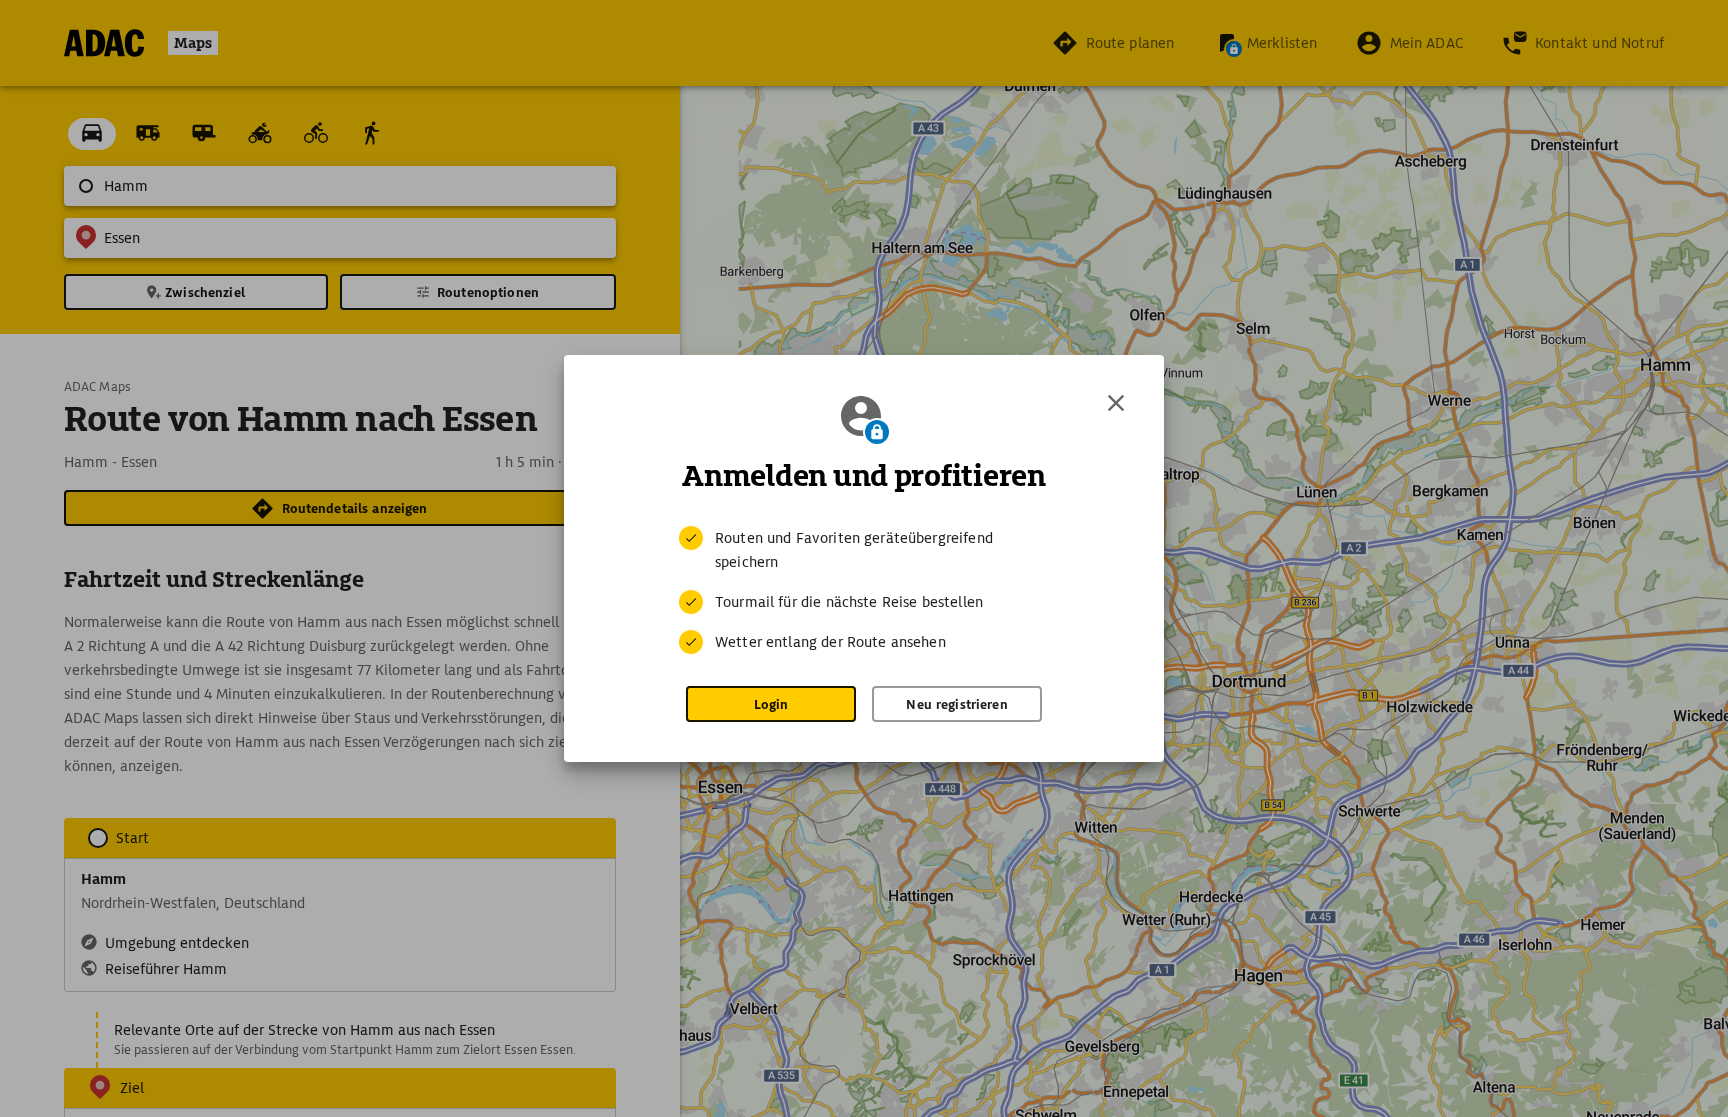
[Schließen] (1116, 403)
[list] (864, 590)
